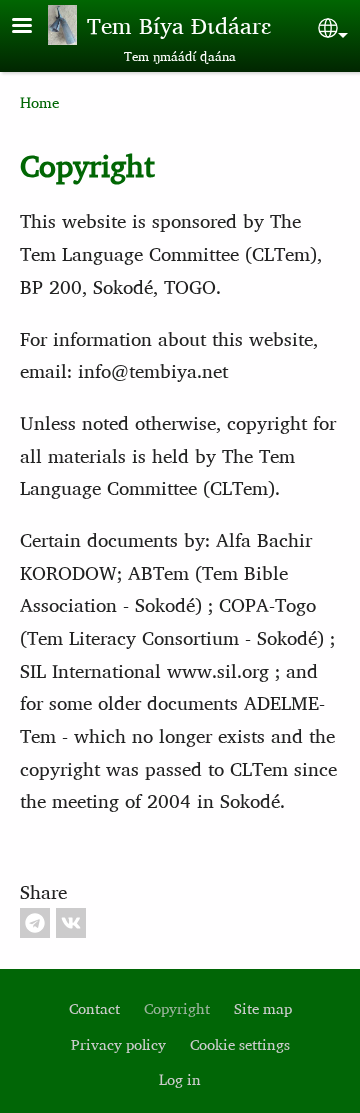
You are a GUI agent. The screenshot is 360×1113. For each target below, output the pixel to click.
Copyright (177, 1008)
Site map (263, 1008)
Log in (180, 1079)
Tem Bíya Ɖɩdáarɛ (179, 25)
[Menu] (34, 27)
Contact (94, 1008)
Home (39, 102)
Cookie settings (240, 1044)
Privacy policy (118, 1044)
